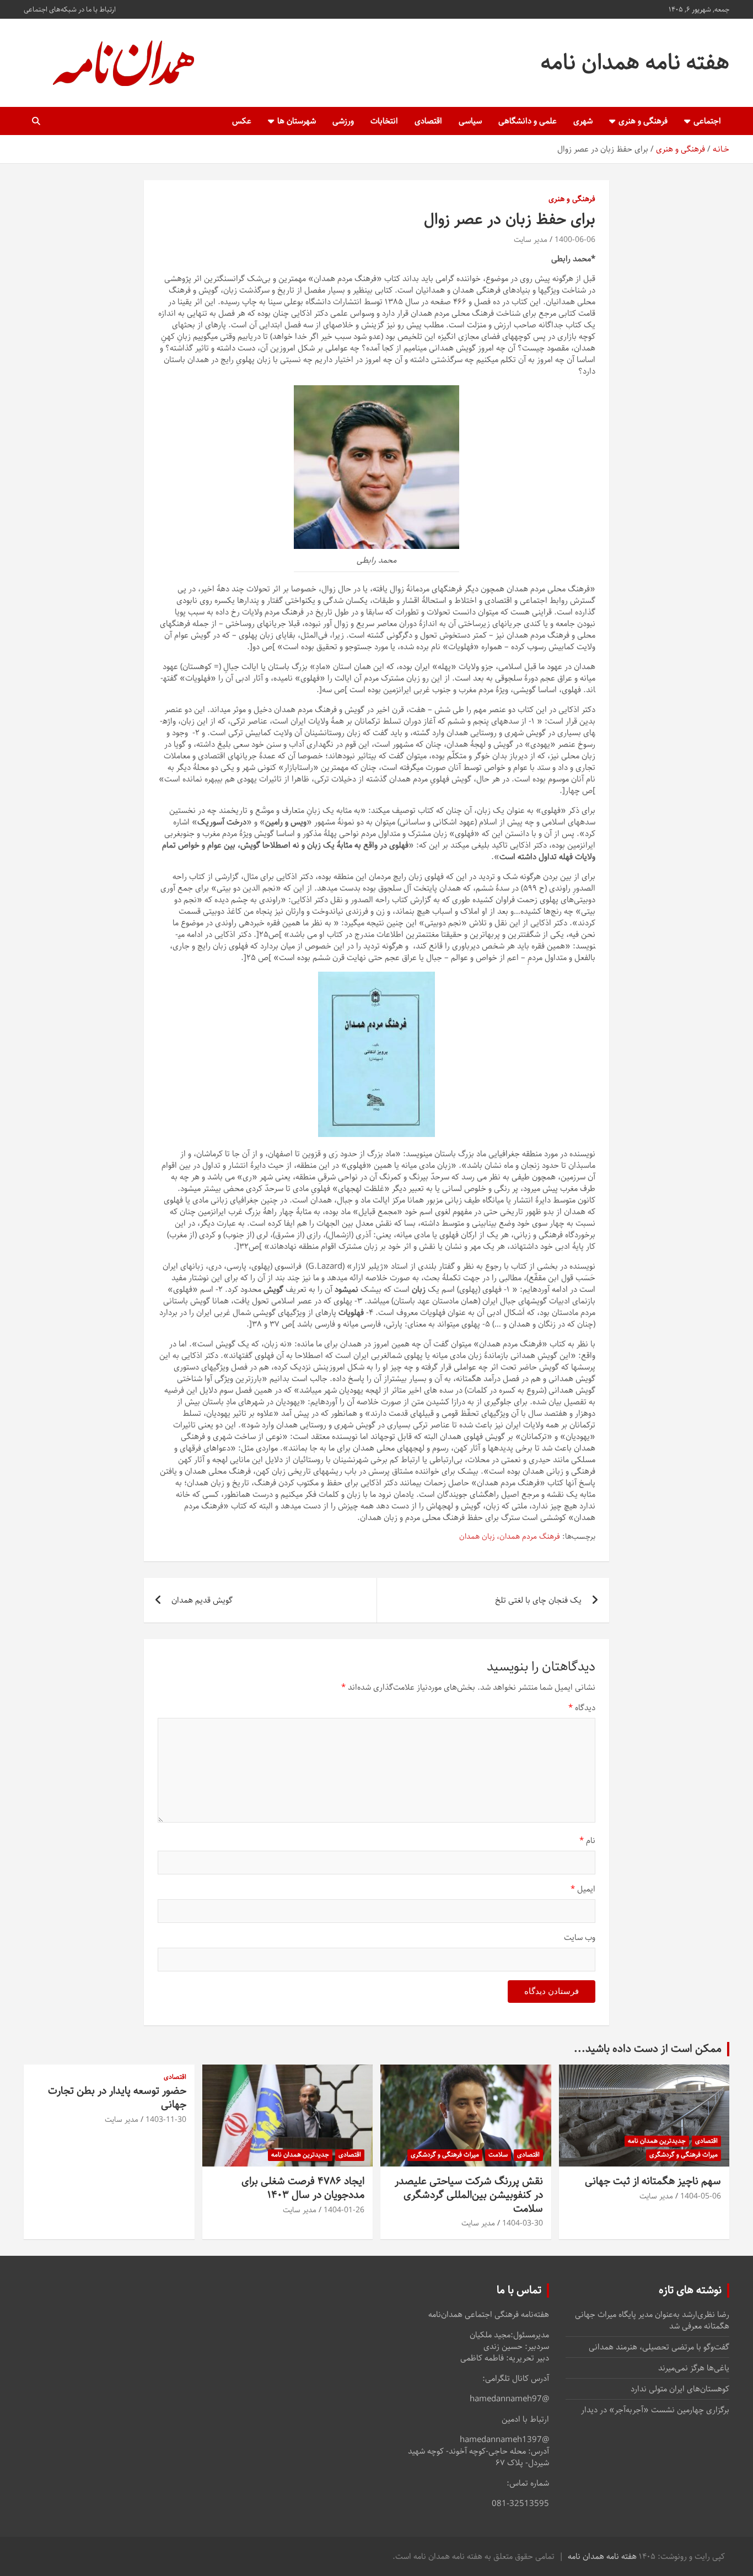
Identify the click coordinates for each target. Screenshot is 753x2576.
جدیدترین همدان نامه (657, 2141)
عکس (242, 121)
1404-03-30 (523, 2223)
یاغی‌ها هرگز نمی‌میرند (694, 2368)
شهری (583, 121)
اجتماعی (707, 121)
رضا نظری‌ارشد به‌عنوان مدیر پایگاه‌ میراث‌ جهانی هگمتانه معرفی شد (652, 2320)
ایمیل (583, 1889)
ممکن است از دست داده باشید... (648, 2049)
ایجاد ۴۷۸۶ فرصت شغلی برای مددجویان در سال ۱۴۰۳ (303, 2188)
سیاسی (470, 121)
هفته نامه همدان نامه (635, 63)
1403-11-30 (166, 2120)
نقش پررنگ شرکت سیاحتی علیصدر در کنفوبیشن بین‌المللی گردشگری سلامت (469, 2195)
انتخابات (384, 121)
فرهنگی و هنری (643, 121)
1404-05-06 (701, 2196)
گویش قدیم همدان (202, 1600)
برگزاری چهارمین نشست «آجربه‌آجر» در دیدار (655, 2410)
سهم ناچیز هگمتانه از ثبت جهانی (653, 2181)
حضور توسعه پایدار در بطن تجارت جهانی (117, 2098)
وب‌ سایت (580, 1938)
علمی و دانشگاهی (528, 121)
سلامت (498, 2155)
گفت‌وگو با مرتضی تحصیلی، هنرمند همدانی (659, 2347)
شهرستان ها (297, 121)
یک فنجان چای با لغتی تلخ (538, 1600)
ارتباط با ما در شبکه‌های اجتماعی (70, 9)
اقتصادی (428, 121)
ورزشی (343, 121)
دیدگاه (582, 1708)
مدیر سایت (531, 240)
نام (587, 1841)
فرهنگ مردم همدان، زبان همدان (510, 1537)
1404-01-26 (344, 2210)
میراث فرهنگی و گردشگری (684, 2155)
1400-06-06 (575, 240)
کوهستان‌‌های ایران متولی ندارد (680, 2389)
